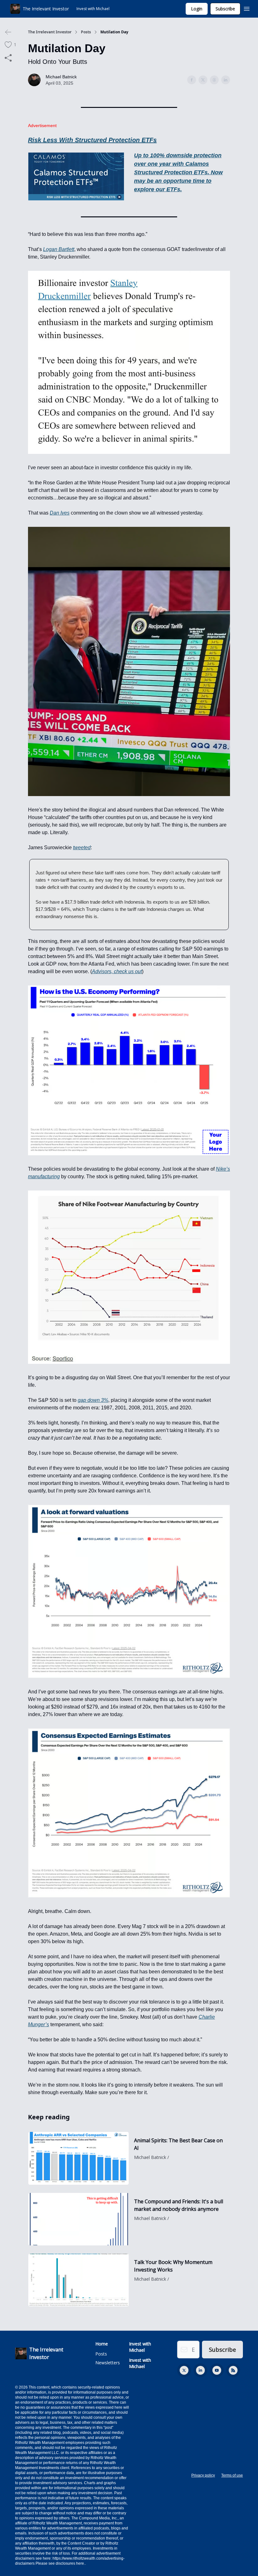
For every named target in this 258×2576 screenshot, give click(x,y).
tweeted (82, 848)
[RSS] (233, 2370)
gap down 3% (93, 1400)
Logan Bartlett (59, 249)
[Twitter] (184, 2370)
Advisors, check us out (117, 971)
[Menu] (247, 8)
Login (197, 9)
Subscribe (225, 9)
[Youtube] (217, 2370)
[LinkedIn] (200, 2370)
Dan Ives (60, 513)
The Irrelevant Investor (50, 32)
